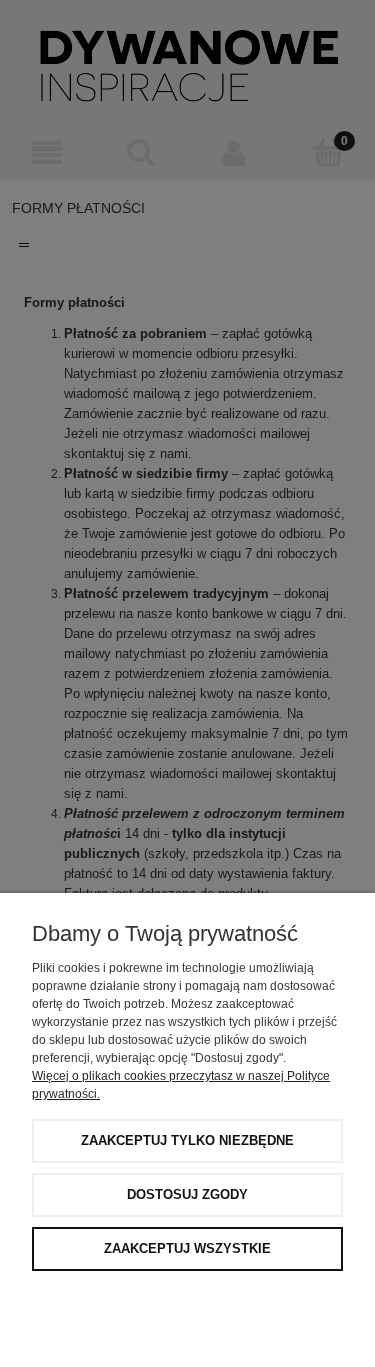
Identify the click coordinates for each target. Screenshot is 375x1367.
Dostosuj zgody (187, 1194)
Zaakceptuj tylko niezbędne (187, 1140)
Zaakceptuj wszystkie (187, 1248)
